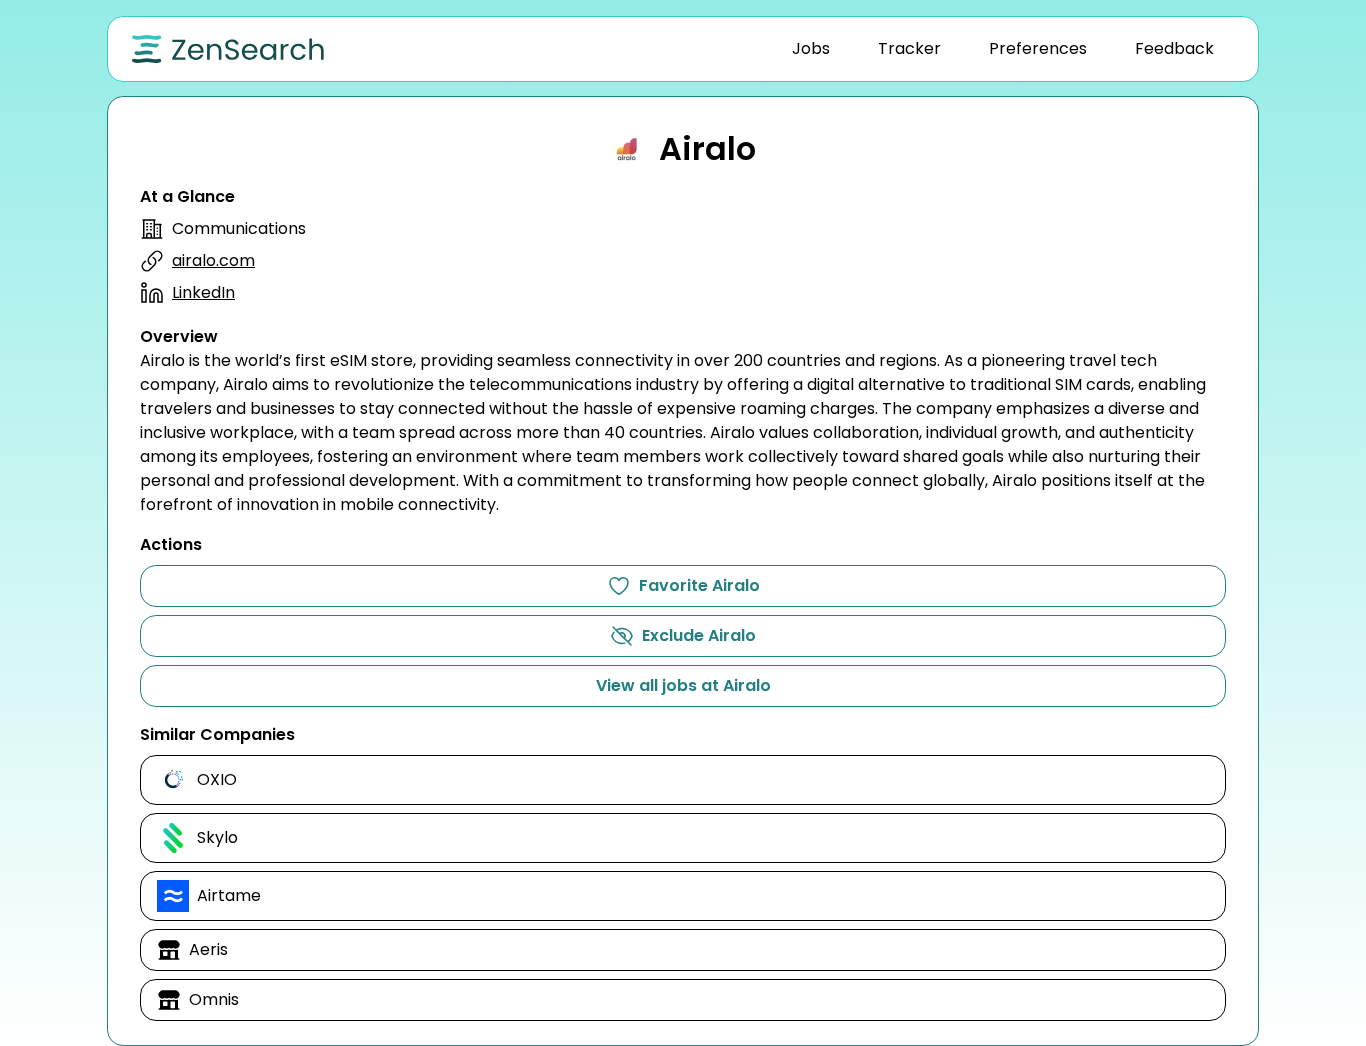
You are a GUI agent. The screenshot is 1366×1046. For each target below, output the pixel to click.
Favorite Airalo (699, 585)
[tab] (811, 49)
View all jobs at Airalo (683, 685)
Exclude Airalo (699, 635)
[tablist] (1003, 49)
